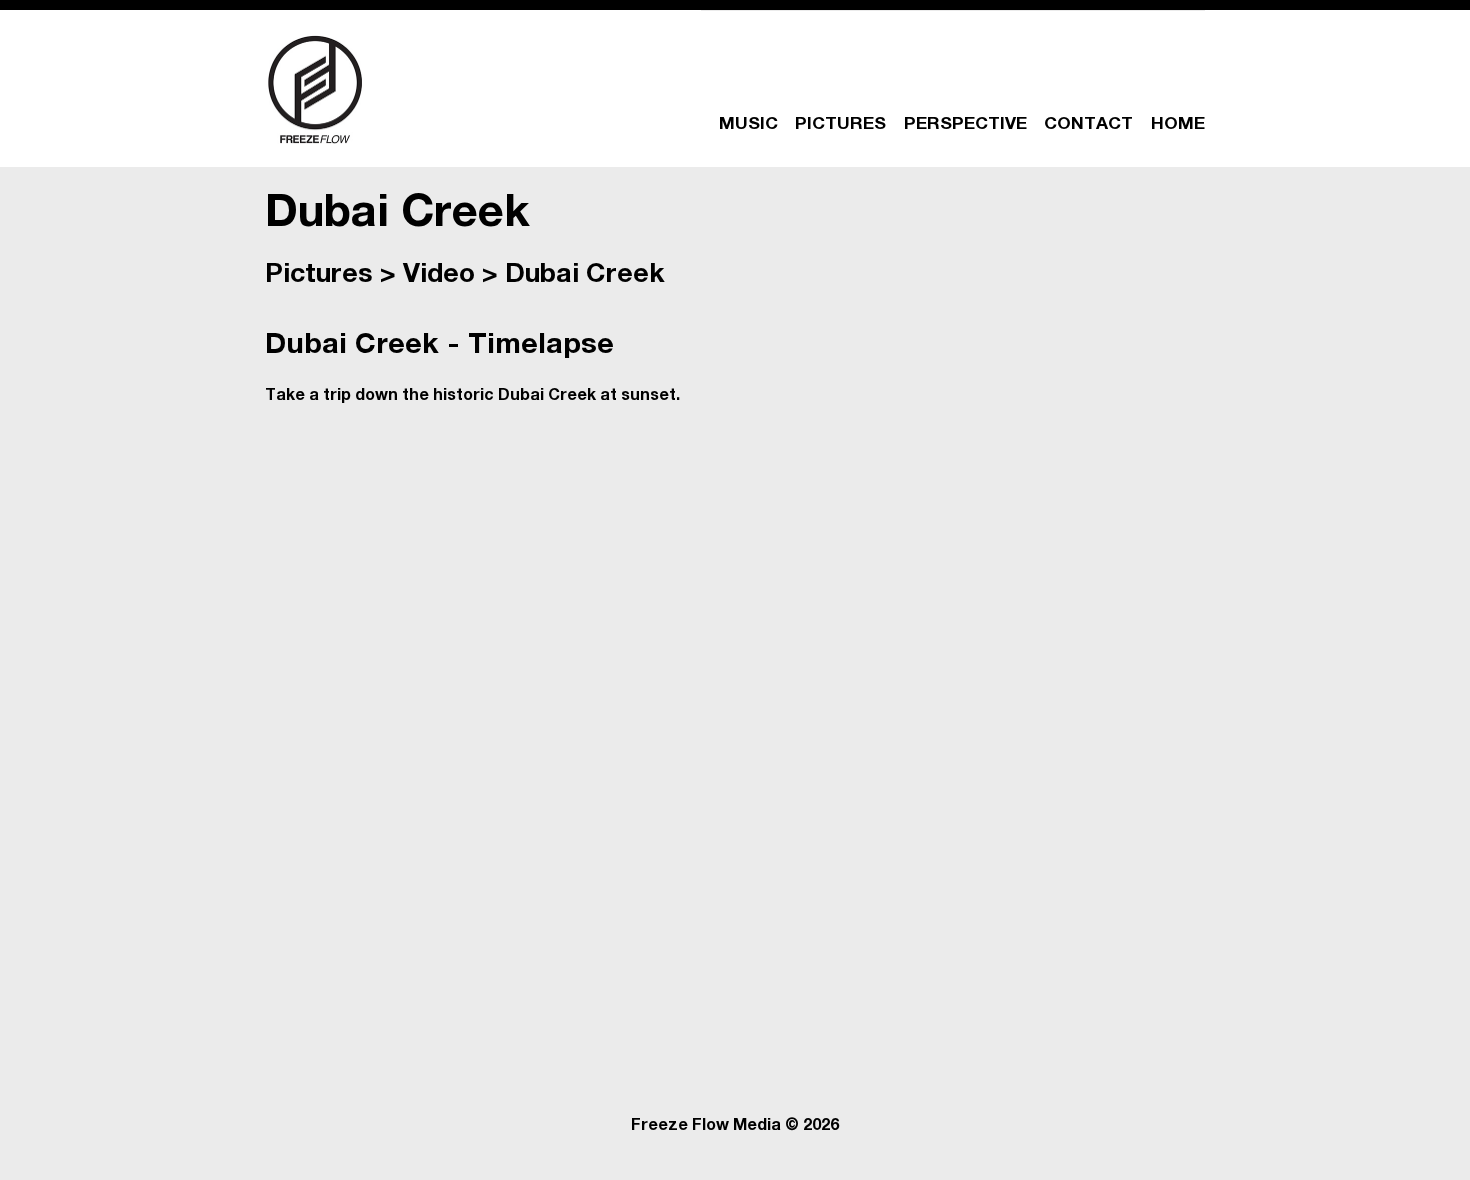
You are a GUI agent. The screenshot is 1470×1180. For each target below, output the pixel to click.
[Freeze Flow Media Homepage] (315, 88)
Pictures (319, 276)
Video (439, 276)
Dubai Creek (585, 276)
